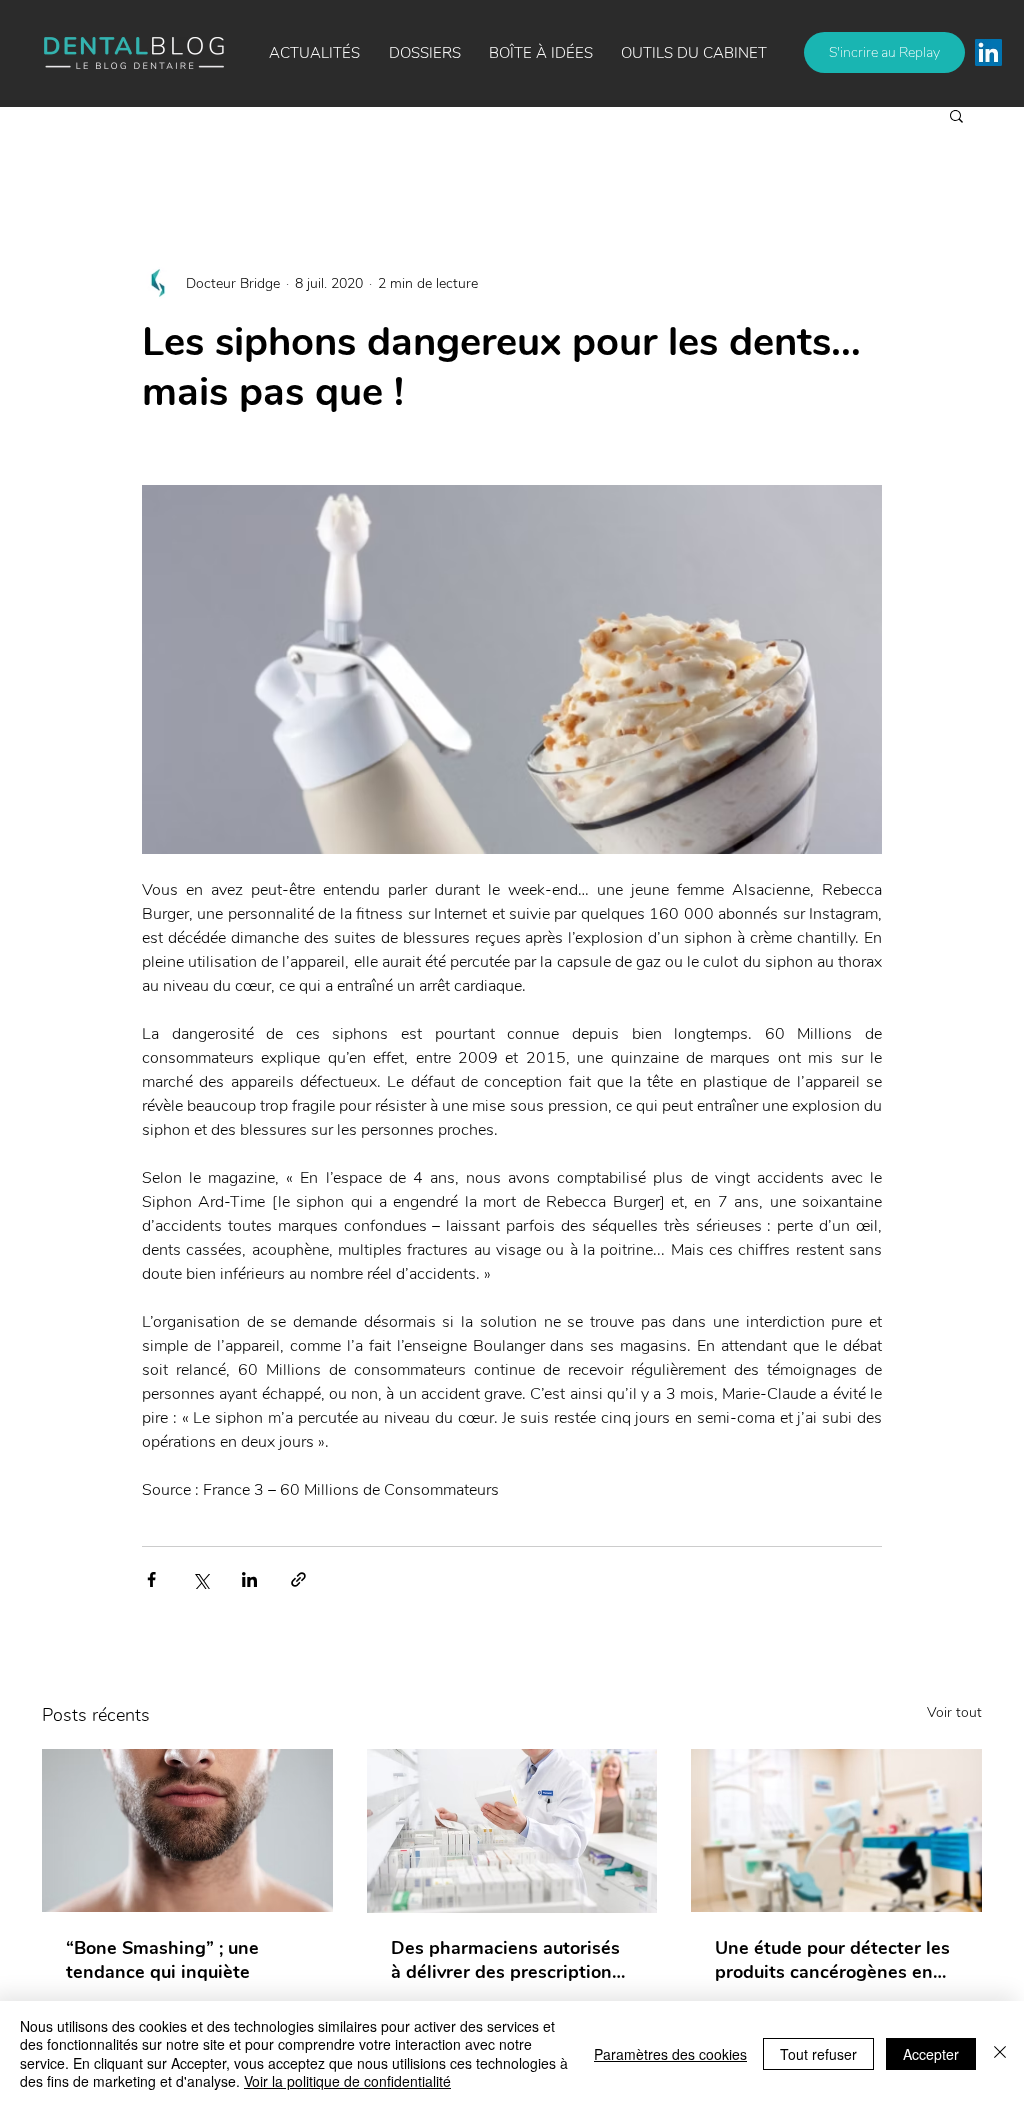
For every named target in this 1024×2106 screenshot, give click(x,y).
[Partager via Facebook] (151, 1579)
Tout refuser (818, 2054)
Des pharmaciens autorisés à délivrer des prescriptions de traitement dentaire (506, 1960)
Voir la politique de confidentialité (347, 2081)
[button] (541, 53)
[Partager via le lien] (298, 1579)
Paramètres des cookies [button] (670, 2054)
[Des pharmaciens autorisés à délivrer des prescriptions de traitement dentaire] (512, 1831)
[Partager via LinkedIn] (249, 1579)
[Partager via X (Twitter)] (200, 1579)
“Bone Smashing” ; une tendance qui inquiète (162, 1960)
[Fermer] (1000, 2053)
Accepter (931, 2054)
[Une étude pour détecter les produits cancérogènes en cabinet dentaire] (836, 1830)
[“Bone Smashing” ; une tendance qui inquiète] (187, 1830)
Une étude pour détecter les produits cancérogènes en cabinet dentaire (832, 1960)
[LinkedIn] (988, 52)
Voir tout (954, 1712)
